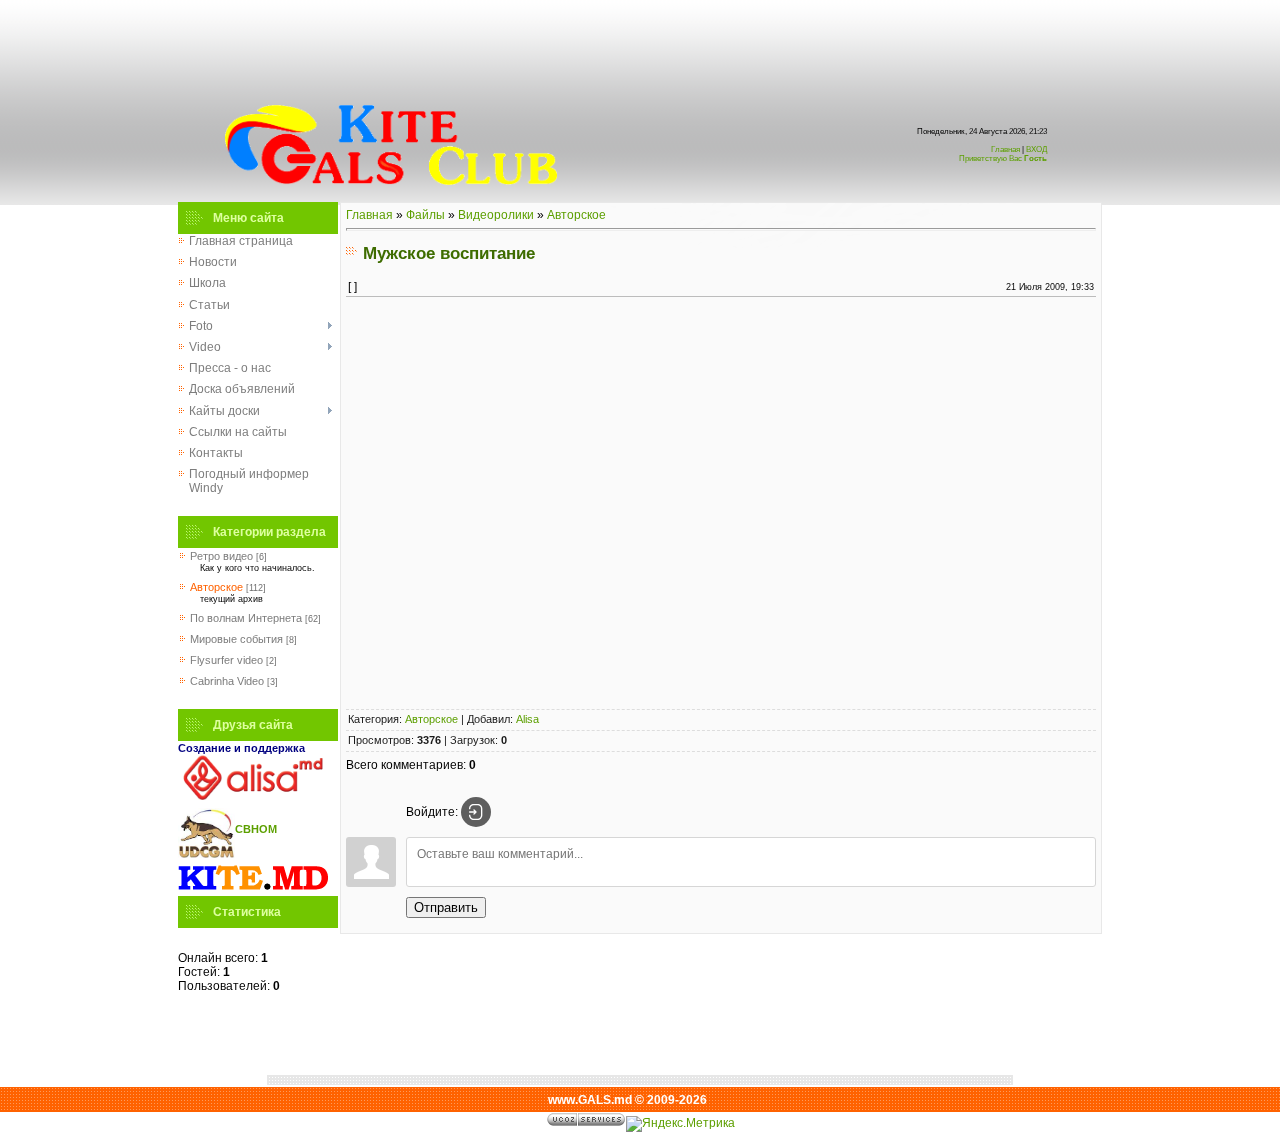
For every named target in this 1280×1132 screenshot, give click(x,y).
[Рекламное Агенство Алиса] (253, 796)
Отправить (446, 907)
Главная (1005, 149)
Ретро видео (221, 556)
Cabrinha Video (227, 681)
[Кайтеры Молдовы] (253, 889)
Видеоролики (496, 215)
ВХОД (1003, 154)
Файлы (425, 215)
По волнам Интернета (246, 618)
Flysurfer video (226, 660)
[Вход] (476, 812)
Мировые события (236, 639)
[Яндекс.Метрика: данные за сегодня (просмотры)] (680, 1124)
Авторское (216, 587)
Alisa (527, 719)
